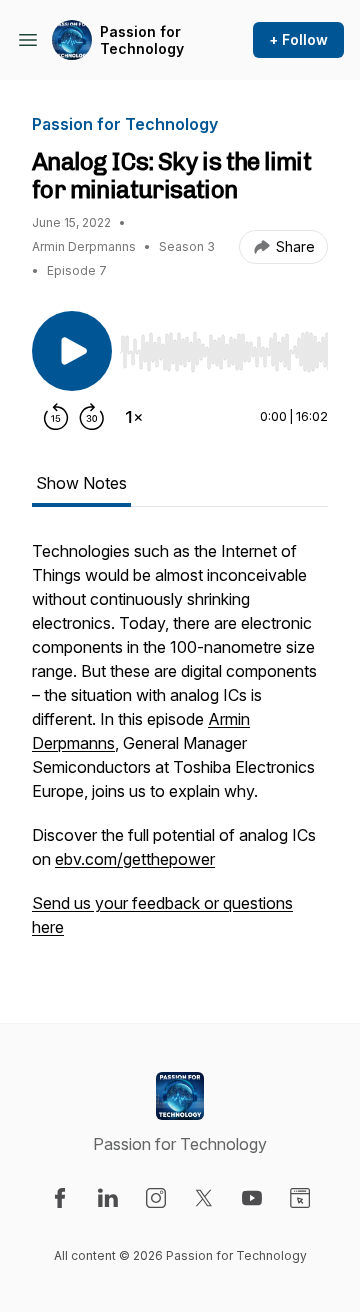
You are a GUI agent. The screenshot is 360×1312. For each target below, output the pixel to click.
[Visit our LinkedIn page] (108, 1198)
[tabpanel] (180, 749)
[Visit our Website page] (300, 1198)
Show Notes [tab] (81, 483)
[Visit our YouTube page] (252, 1198)
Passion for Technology (142, 40)
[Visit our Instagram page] (156, 1198)
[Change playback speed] (134, 417)
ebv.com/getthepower (135, 859)
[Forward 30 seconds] (92, 417)
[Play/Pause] (72, 351)
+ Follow (298, 39)
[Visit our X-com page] (204, 1198)
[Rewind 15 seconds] (56, 417)
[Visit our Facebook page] (60, 1198)
